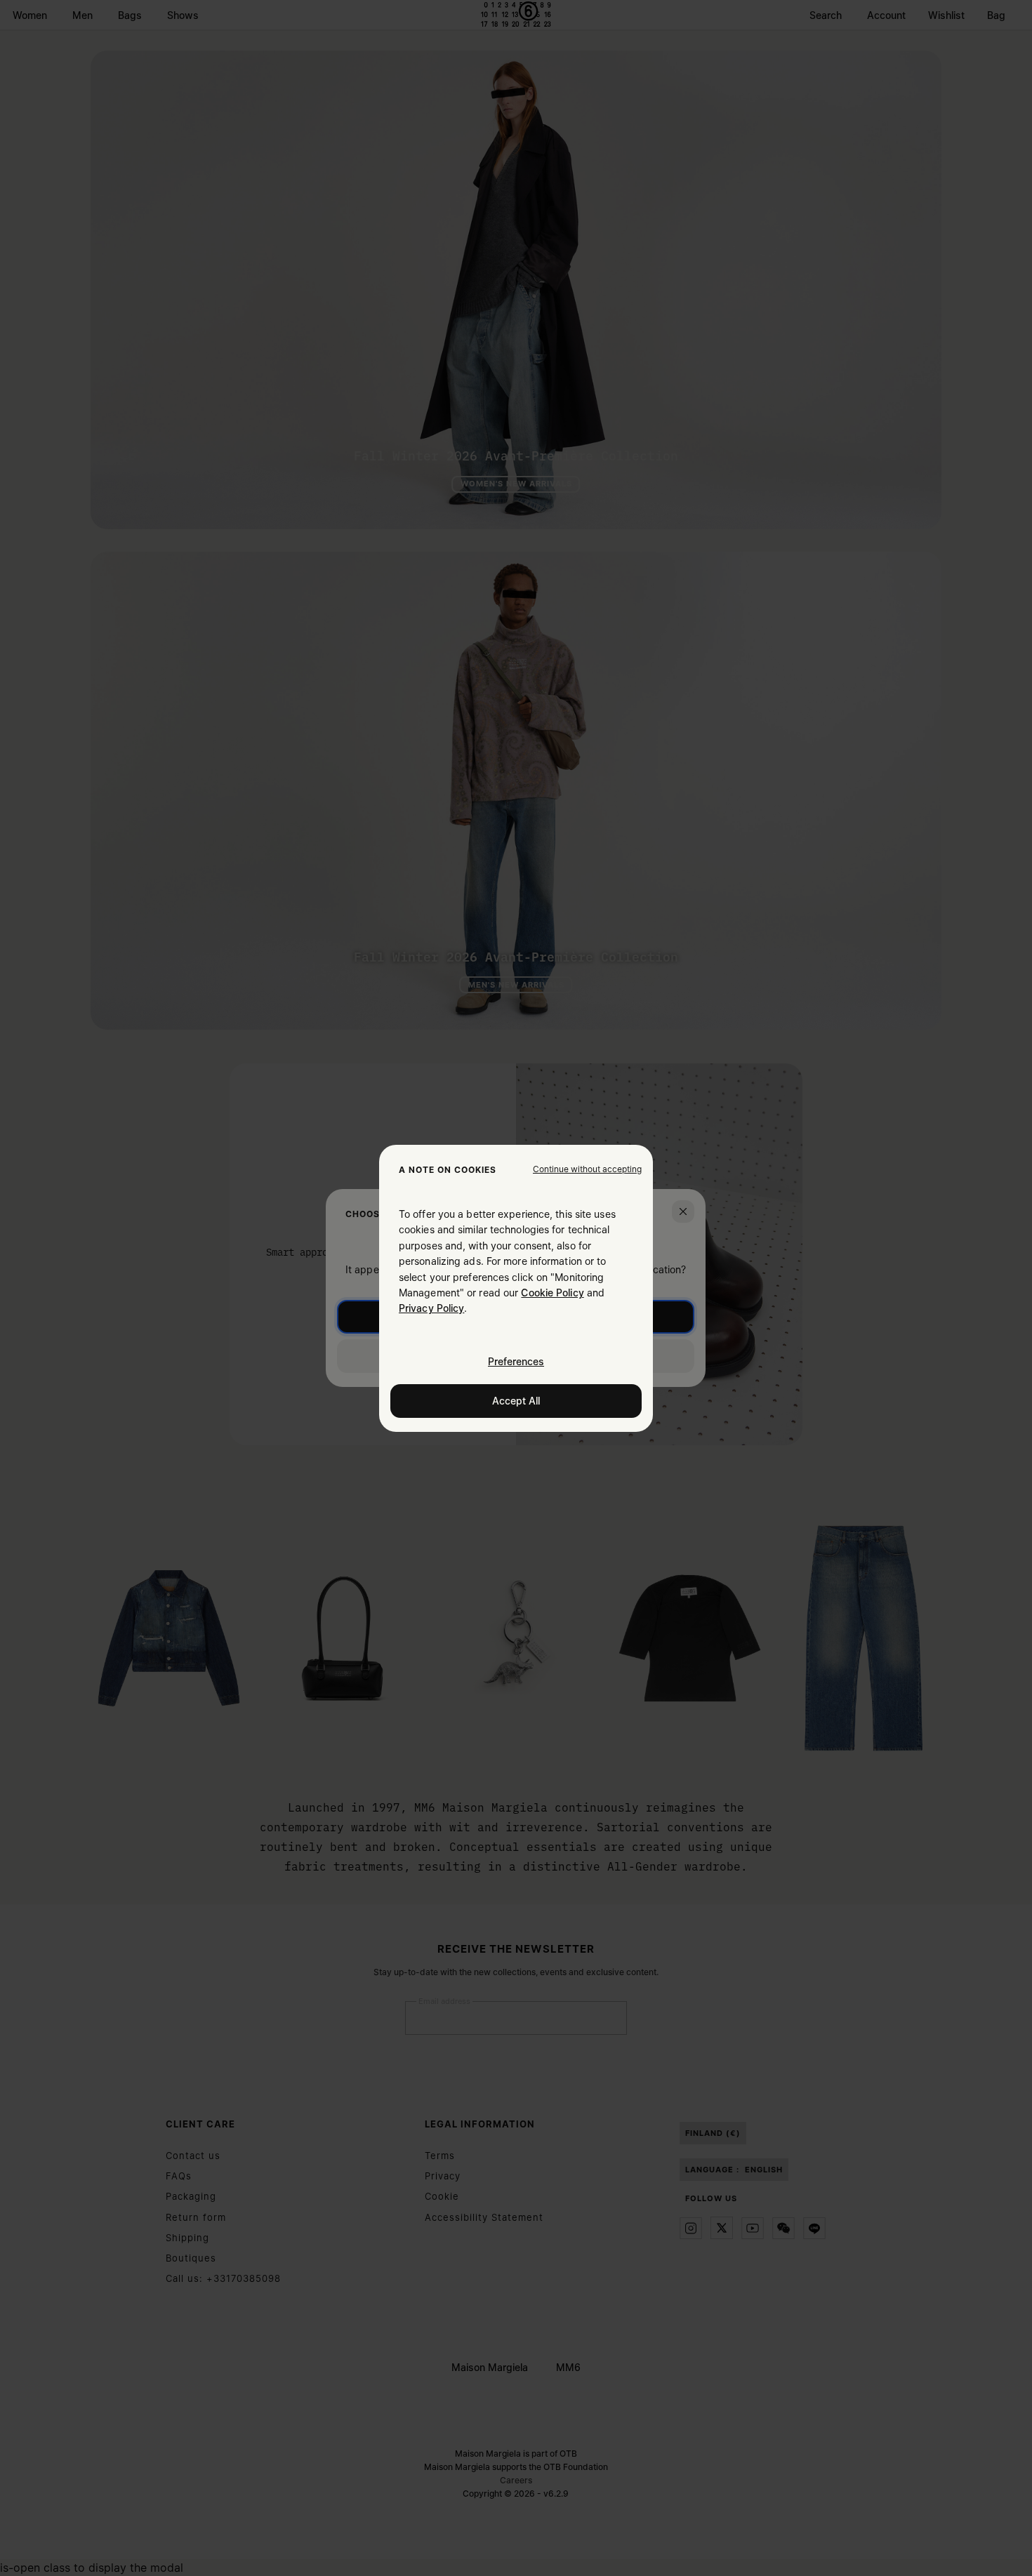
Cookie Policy (552, 1293)
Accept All (516, 1400)
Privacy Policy (431, 1308)
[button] (587, 1169)
